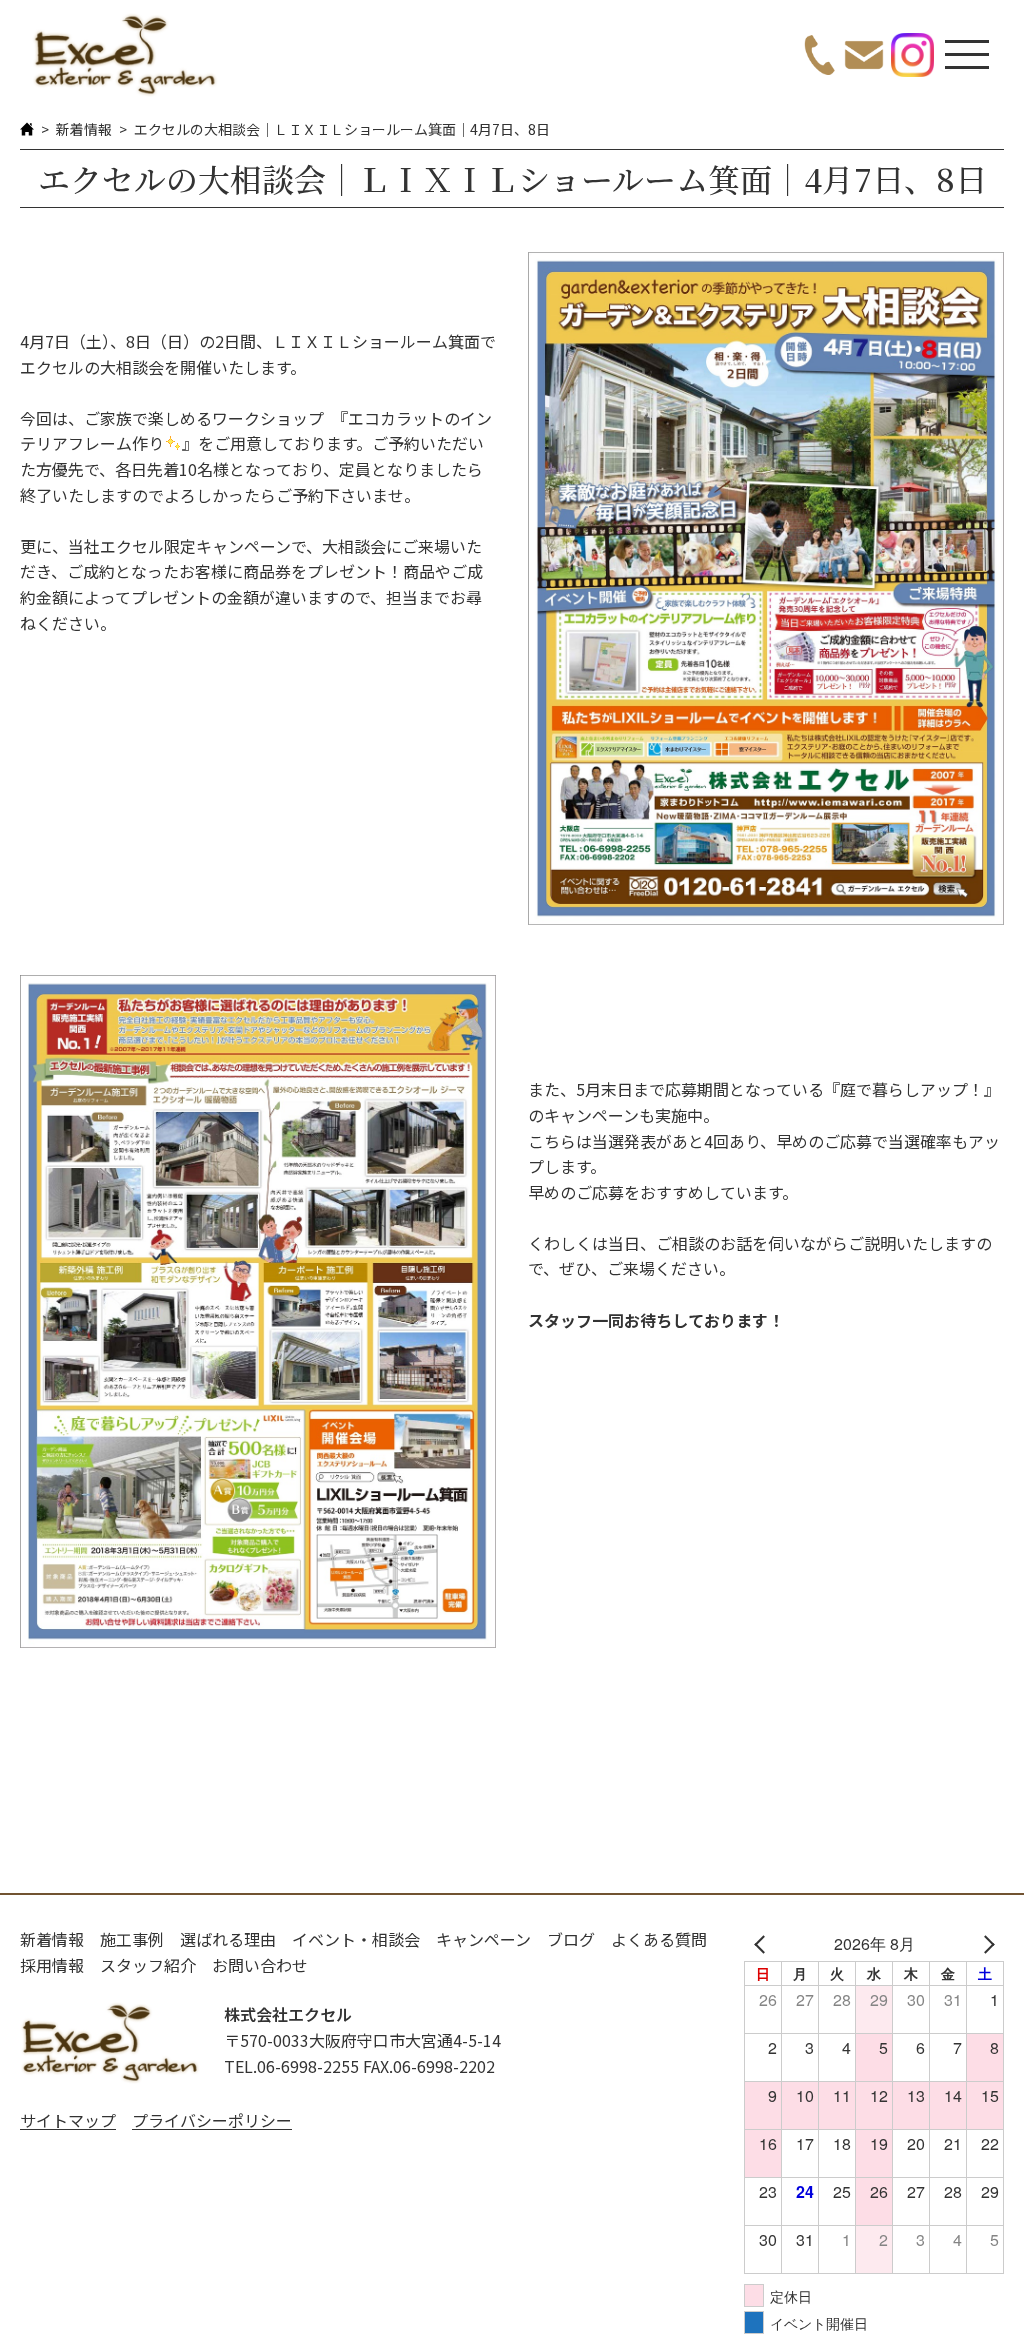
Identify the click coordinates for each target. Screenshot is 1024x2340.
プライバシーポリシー (212, 2120)
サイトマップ (68, 2120)
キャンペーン (483, 1939)
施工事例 (132, 1939)
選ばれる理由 (228, 1939)
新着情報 (84, 129)
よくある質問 (659, 1939)
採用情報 (52, 1965)
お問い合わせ (260, 1965)
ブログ (571, 1939)
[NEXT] (985, 1944)
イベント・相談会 (356, 1939)
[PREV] (763, 1944)
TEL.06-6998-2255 (291, 2066)
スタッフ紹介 (148, 1965)
